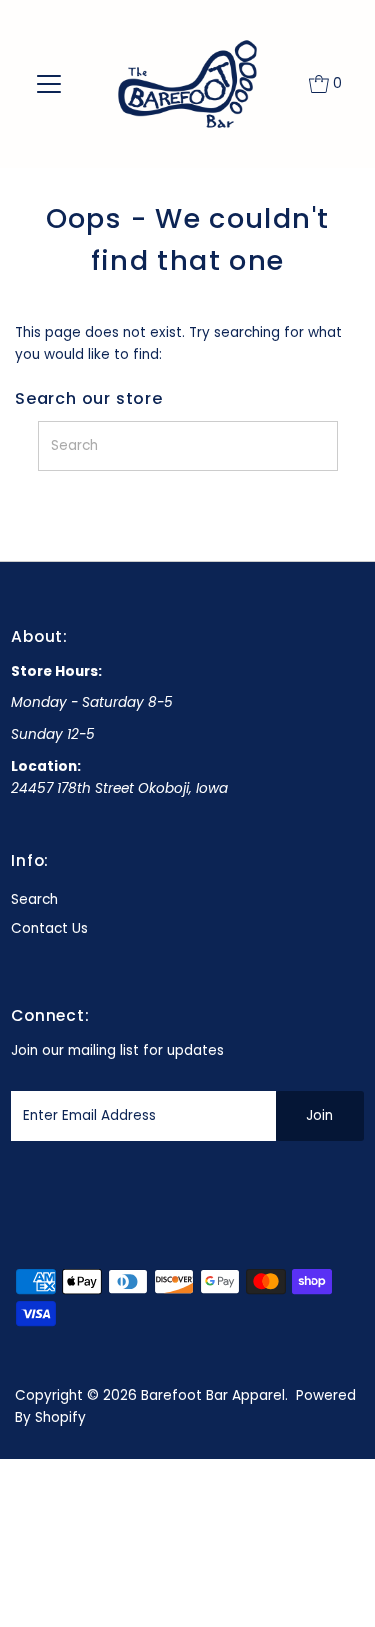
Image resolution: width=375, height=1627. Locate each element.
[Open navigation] (49, 84)
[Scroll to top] (335, 1587)
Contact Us (49, 928)
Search (34, 899)
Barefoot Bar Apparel (213, 1395)
